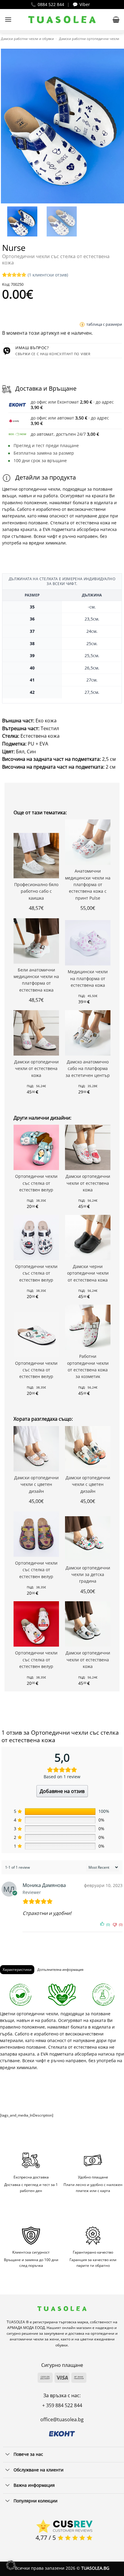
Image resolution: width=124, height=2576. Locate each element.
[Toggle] (8, 2455)
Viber (85, 4)
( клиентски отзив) (48, 275)
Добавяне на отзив (62, 1791)
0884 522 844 (51, 4)
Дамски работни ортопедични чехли (89, 39)
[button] (8, 19)
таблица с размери (104, 324)
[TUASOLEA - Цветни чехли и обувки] (62, 20)
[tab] (17, 1970)
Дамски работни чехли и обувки (27, 39)
